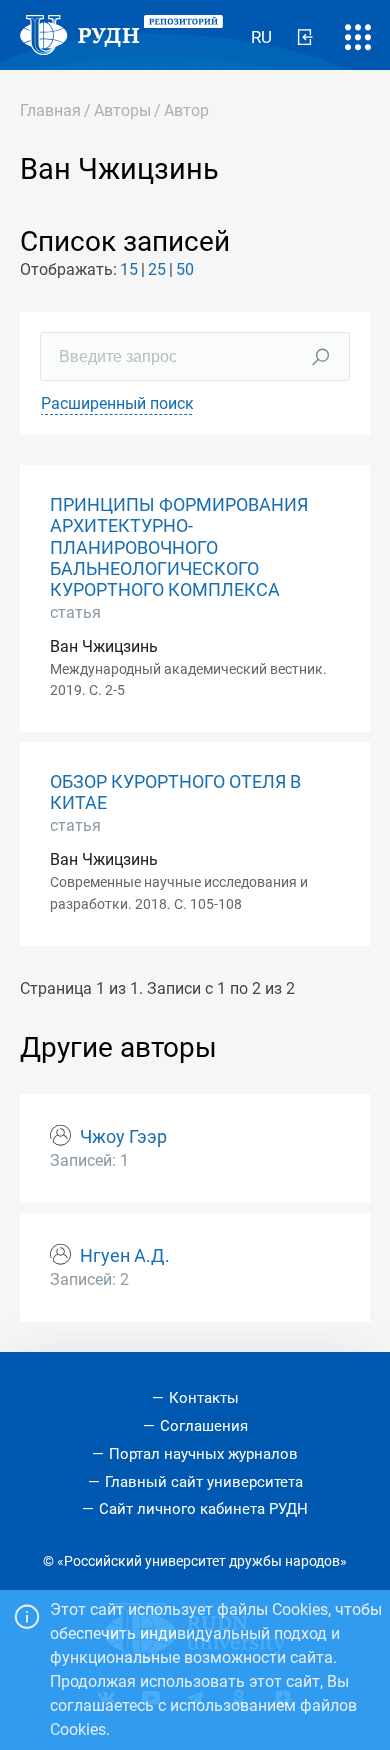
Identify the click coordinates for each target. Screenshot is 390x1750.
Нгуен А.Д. (125, 1256)
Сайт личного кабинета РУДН (203, 1509)
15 (129, 269)
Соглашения (204, 1426)
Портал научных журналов (203, 1454)
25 (157, 269)
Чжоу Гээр (123, 1137)
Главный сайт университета (204, 1482)
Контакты (204, 1398)
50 (185, 269)
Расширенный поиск (117, 403)
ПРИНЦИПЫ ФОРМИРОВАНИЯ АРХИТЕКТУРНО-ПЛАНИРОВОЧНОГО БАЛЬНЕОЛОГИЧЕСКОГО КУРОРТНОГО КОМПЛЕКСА (179, 547)
